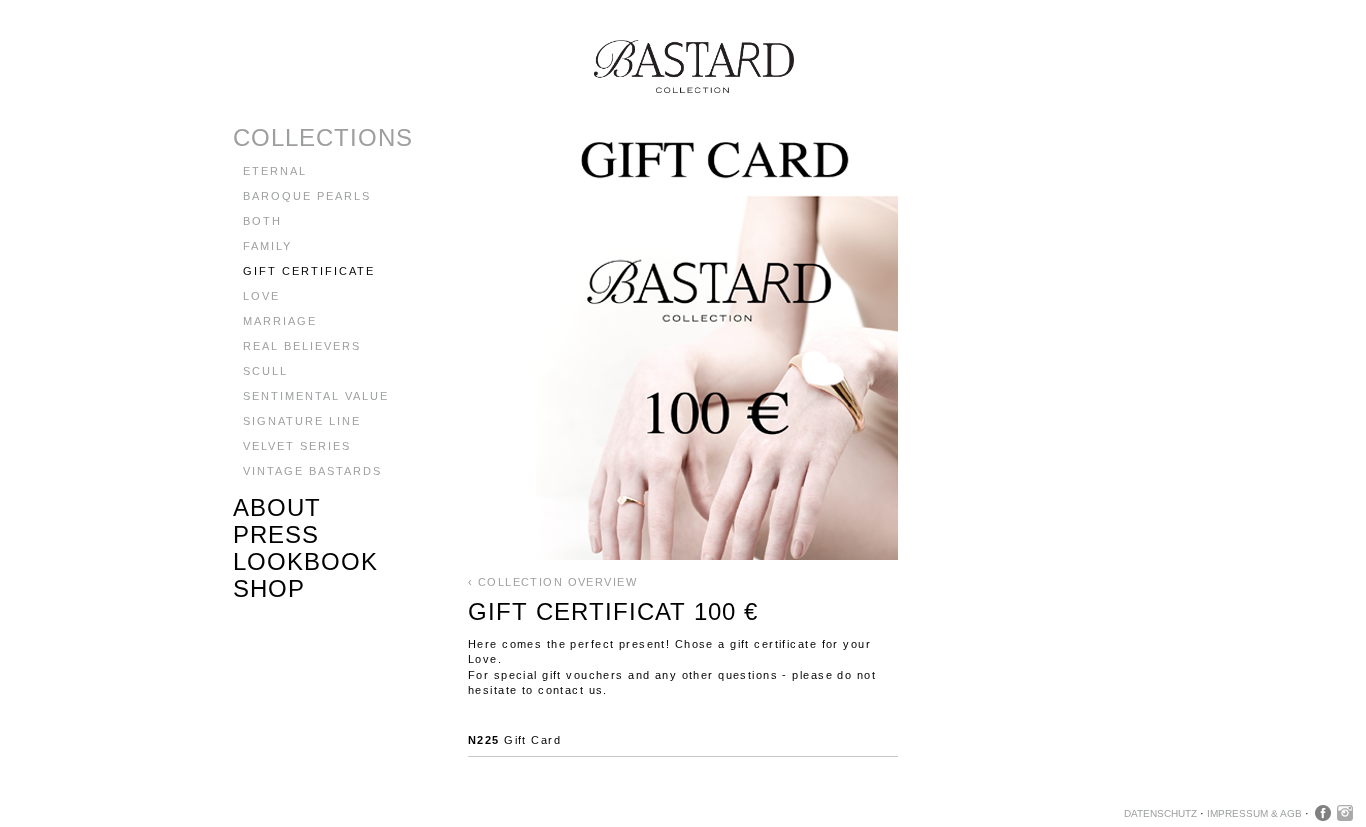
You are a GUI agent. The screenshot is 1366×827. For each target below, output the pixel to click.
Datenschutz (1160, 813)
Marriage (280, 321)
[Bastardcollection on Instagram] (1345, 813)
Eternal (275, 171)
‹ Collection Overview (552, 582)
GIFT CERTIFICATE (309, 271)
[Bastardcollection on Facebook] (1323, 813)
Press (276, 534)
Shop (269, 588)
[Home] (513, 89)
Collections (323, 137)
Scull (265, 371)
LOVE (261, 296)
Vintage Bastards (312, 471)
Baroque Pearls (307, 196)
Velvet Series (297, 446)
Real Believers (302, 346)
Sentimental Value (316, 396)
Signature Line (302, 421)
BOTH (262, 221)
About (277, 507)
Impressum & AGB (1254, 813)
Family (267, 246)
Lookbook (305, 561)
